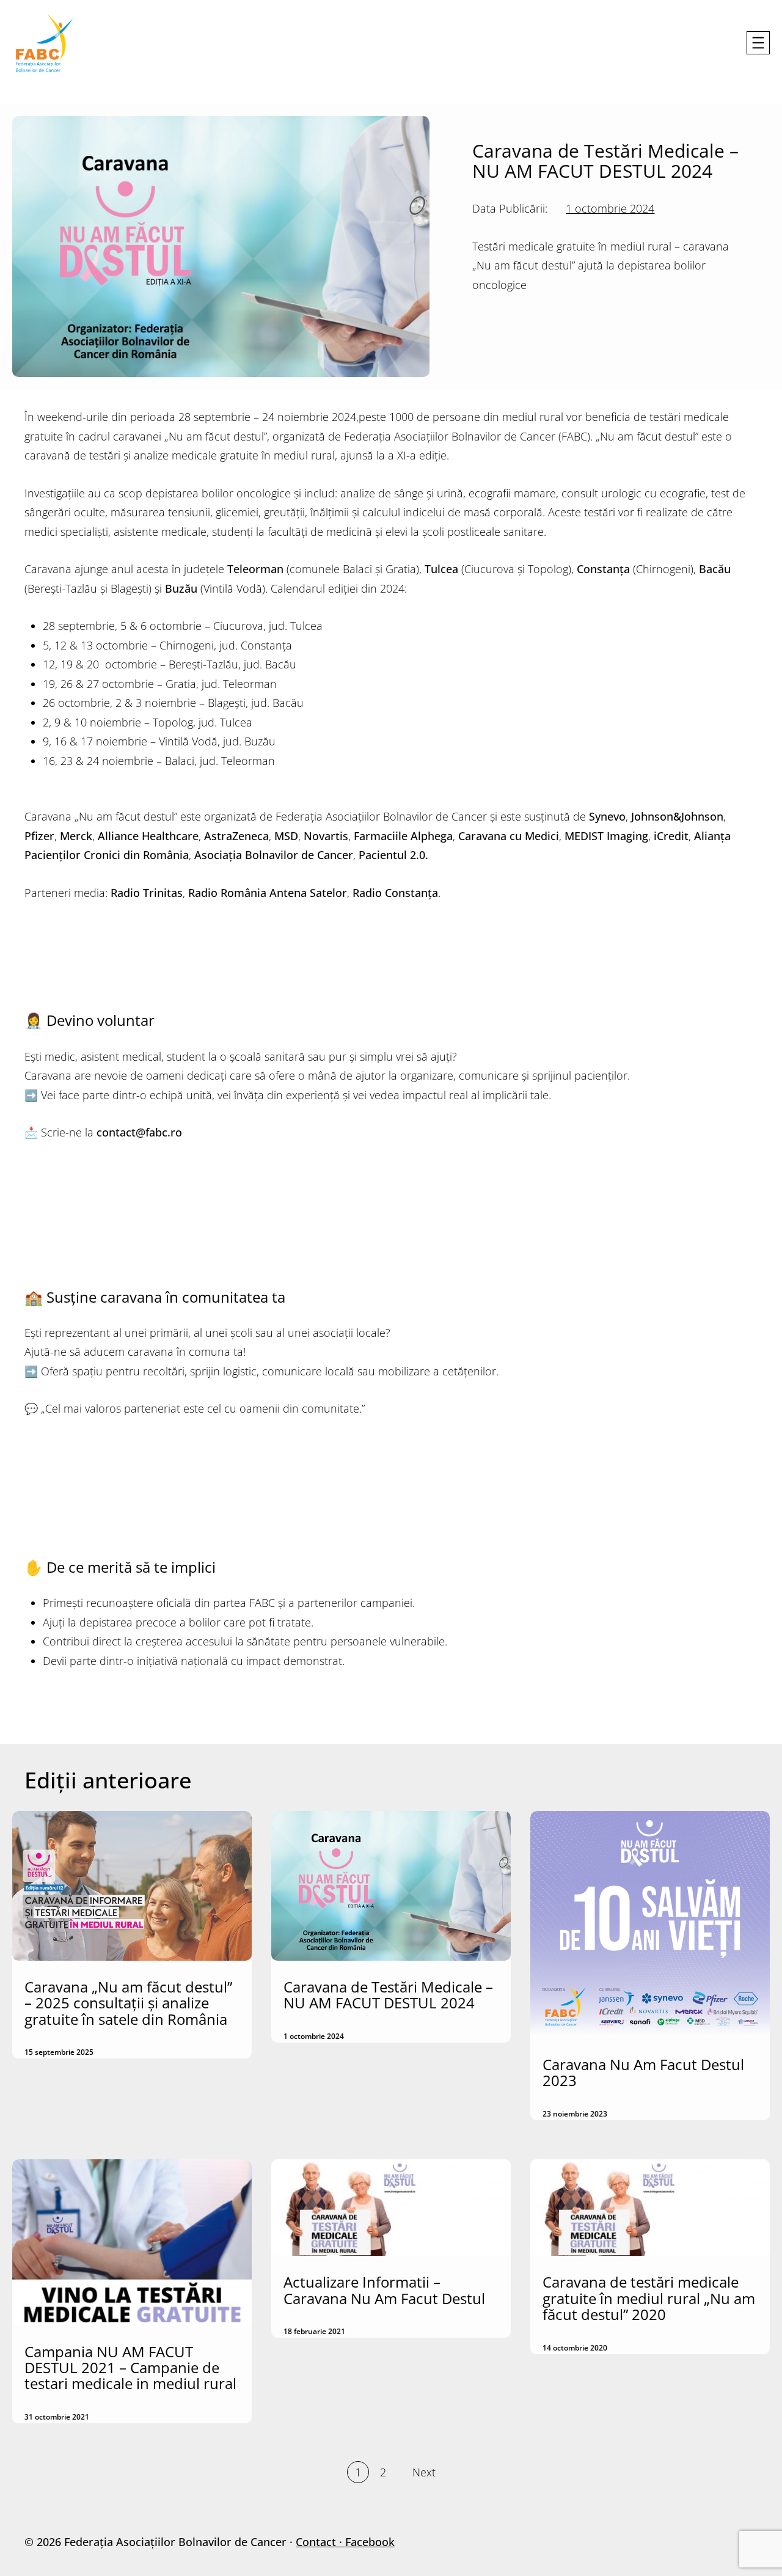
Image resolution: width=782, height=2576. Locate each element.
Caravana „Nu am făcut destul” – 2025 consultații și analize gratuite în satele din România (128, 2003)
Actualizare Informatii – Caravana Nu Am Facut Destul (384, 2290)
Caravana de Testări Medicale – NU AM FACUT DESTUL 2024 (388, 1995)
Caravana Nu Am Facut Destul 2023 (643, 2073)
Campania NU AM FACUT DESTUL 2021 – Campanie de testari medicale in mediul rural (130, 2368)
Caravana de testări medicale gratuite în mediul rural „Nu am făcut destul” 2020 (649, 2298)
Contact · (320, 2542)
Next (424, 2472)
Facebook (370, 2542)
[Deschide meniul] (758, 43)
